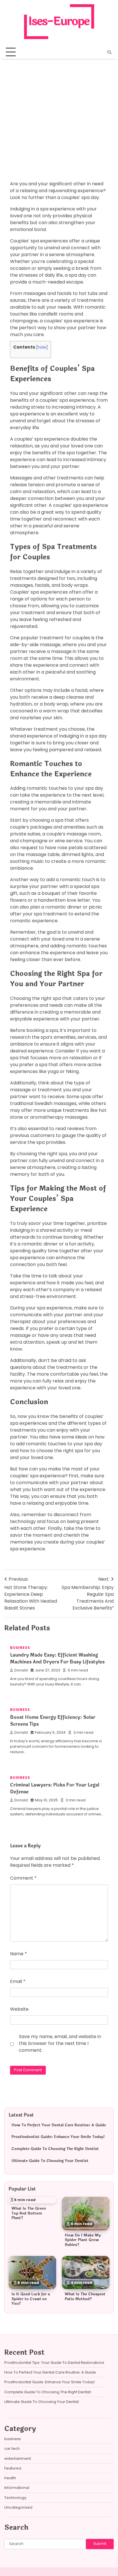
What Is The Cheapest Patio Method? (85, 2297)
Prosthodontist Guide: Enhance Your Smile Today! (58, 2137)
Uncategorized (18, 2507)
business (20, 98)
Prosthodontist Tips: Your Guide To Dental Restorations (54, 2363)
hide (42, 347)
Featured (13, 2468)
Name (18, 1954)
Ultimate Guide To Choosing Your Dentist (50, 2161)
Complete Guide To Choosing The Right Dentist (55, 2149)
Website (19, 2009)
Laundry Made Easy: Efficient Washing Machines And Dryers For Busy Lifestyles (57, 1658)
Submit (100, 2544)
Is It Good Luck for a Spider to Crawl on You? (31, 2299)
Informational (17, 2488)
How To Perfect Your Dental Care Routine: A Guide (59, 2125)
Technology (15, 2498)
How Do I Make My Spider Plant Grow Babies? (83, 2240)
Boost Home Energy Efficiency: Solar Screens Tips (53, 1721)
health (10, 2478)
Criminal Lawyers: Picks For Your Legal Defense (55, 1788)
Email (18, 1981)
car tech (12, 2449)
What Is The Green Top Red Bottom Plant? (29, 2213)
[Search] (109, 52)
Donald (21, 1670)
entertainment (18, 2459)
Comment (23, 1878)
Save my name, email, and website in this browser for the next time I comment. (60, 2043)
